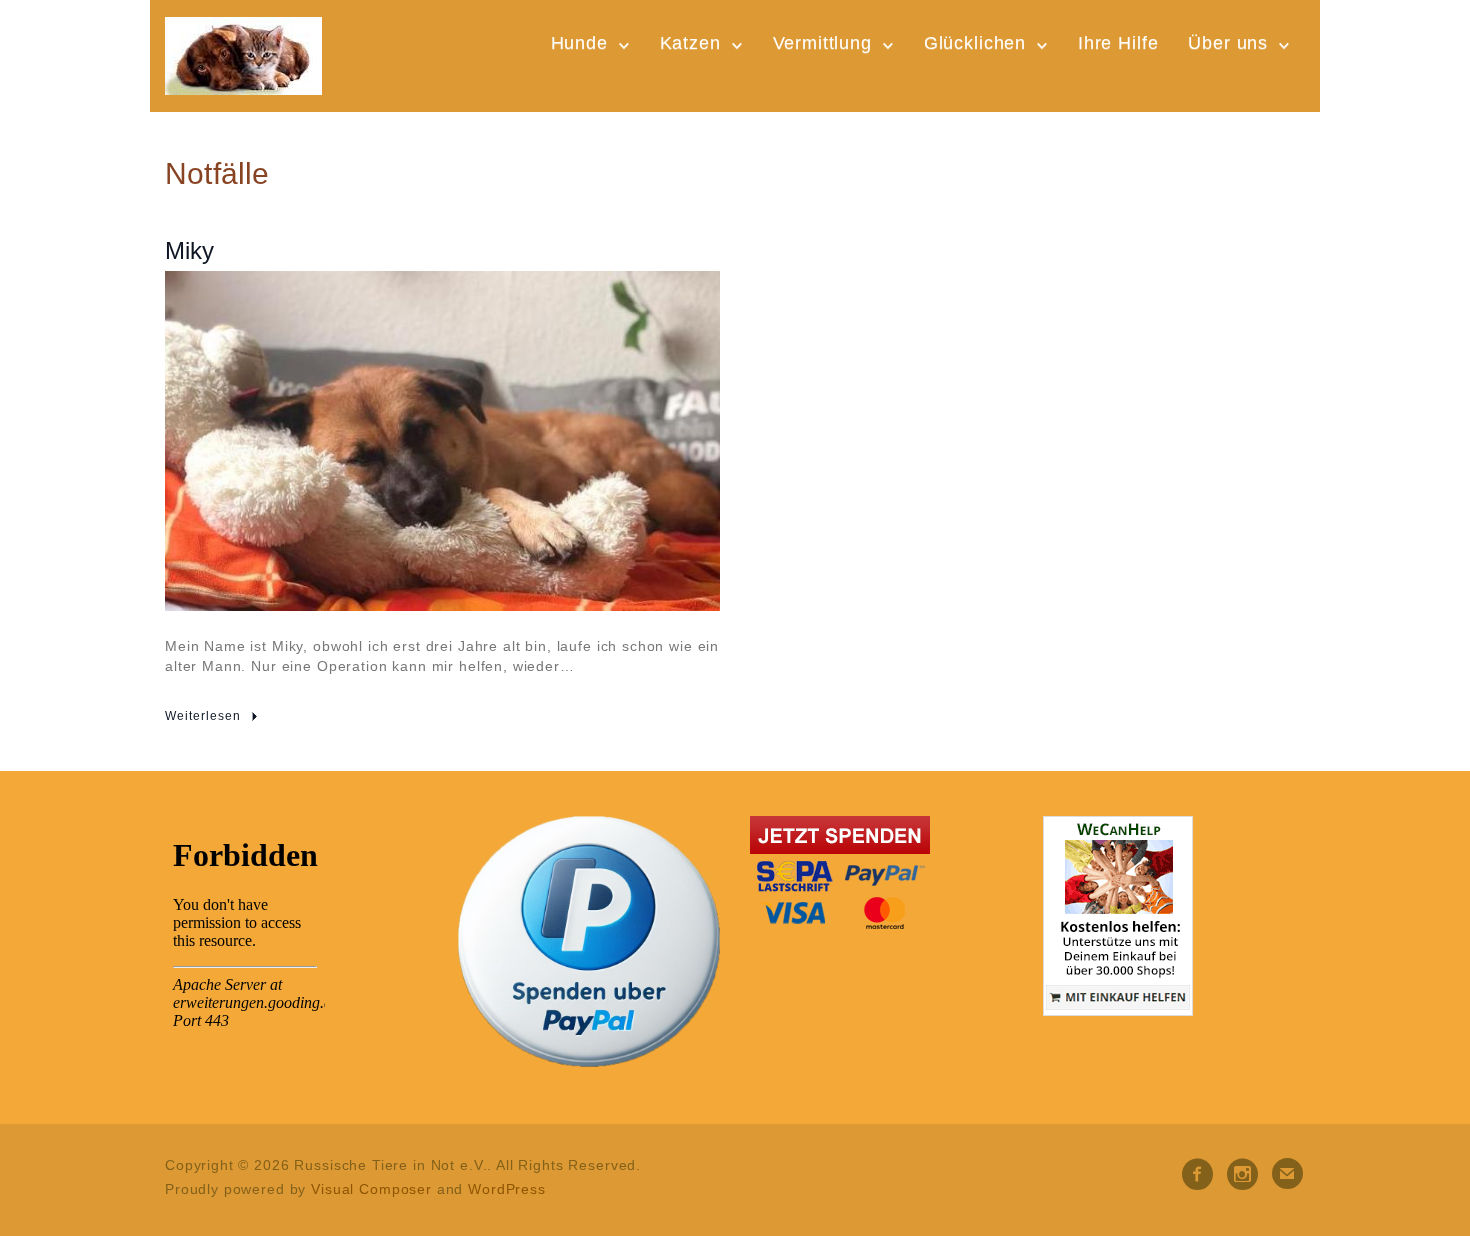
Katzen (690, 43)
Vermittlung (822, 43)
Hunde (579, 43)
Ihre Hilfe (1118, 43)
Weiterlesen (203, 716)
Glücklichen (975, 43)
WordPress (507, 1189)
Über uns (1228, 43)
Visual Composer (371, 1189)
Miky (189, 250)
